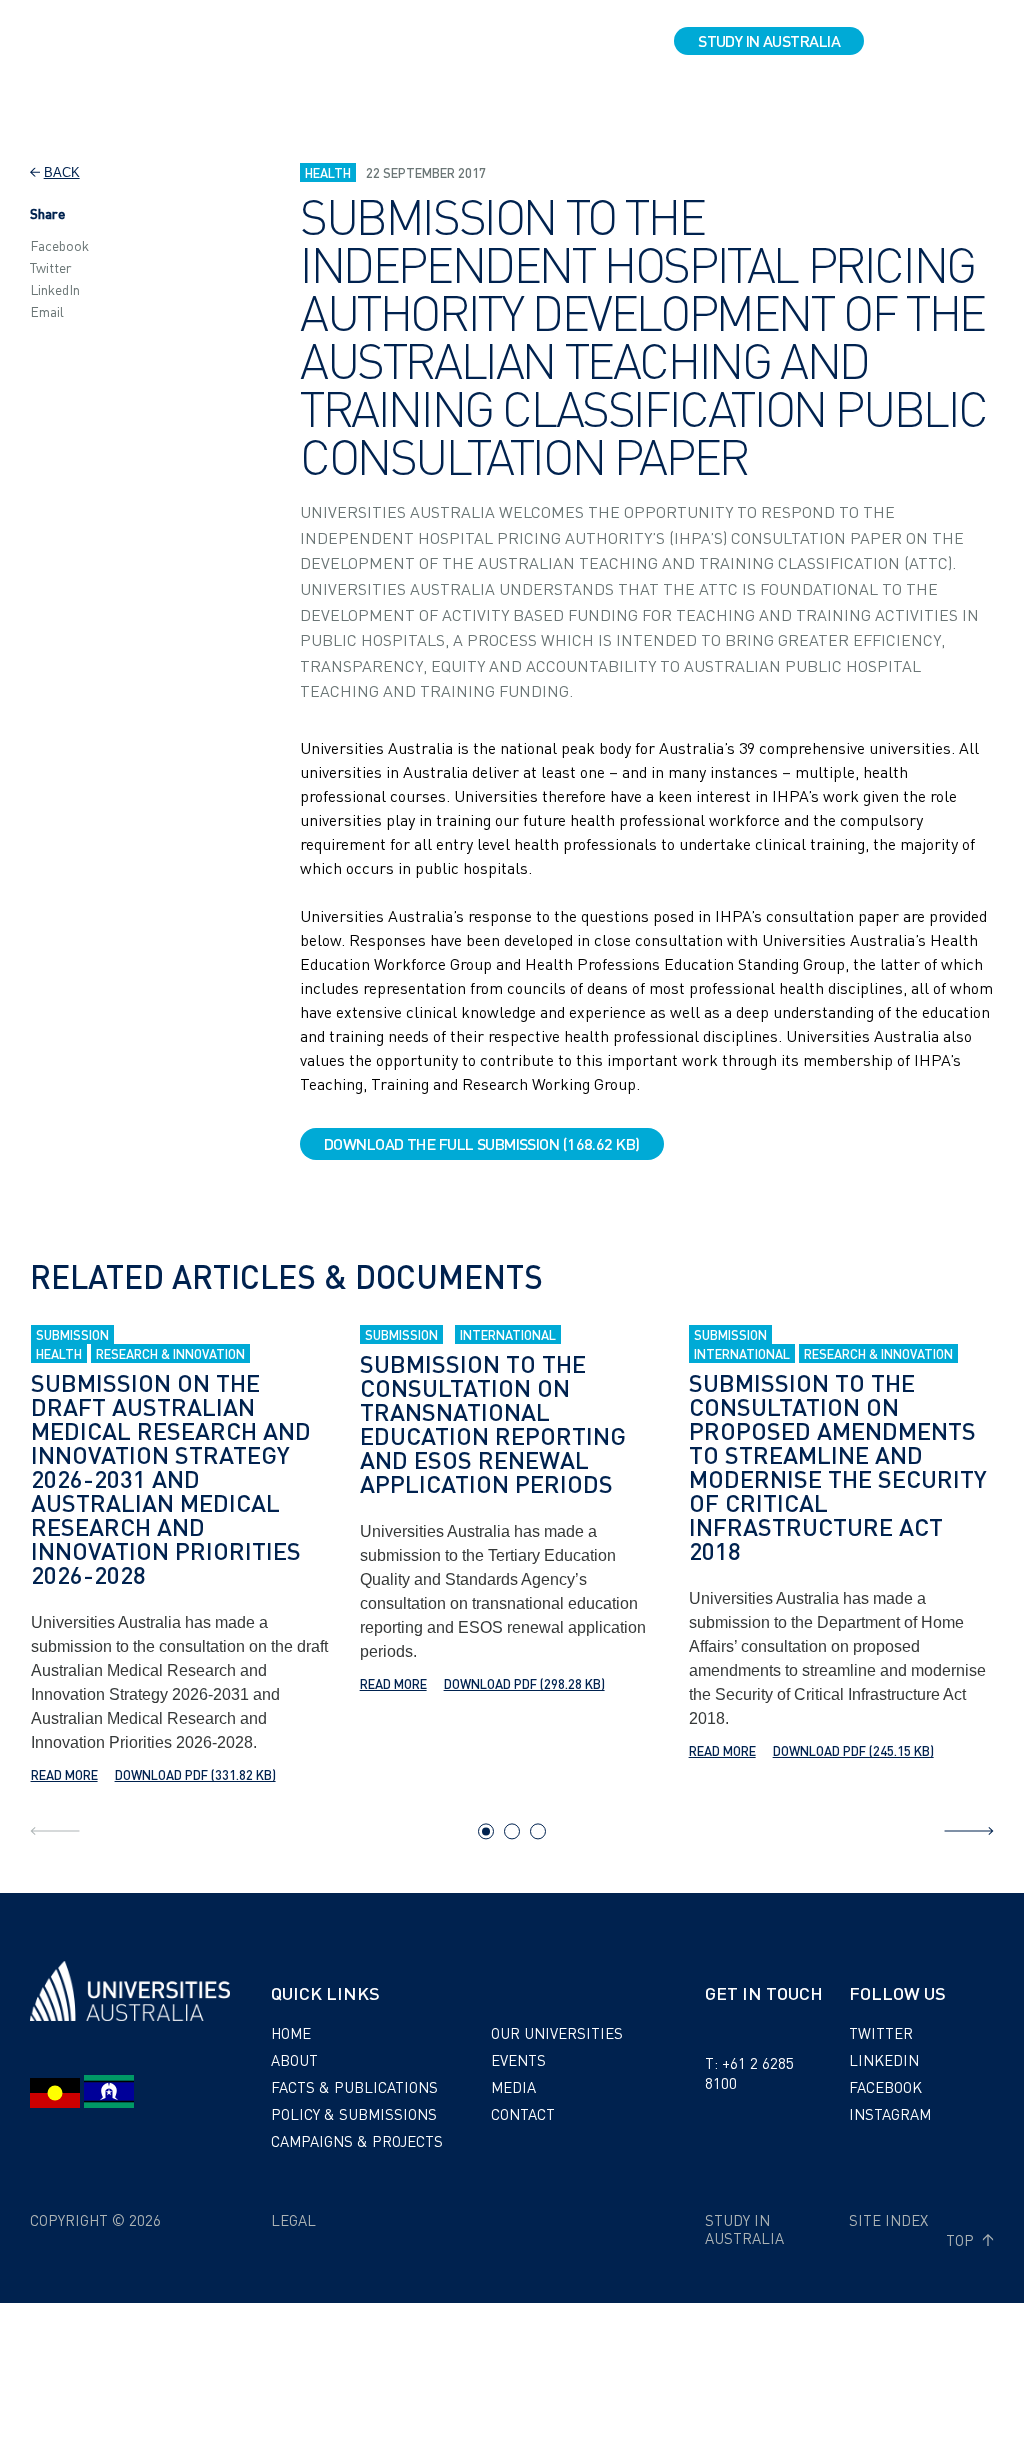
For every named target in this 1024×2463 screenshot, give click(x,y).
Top (962, 2240)
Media (513, 2087)
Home (291, 2033)
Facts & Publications (354, 2087)
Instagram (890, 2114)
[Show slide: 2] (512, 1831)
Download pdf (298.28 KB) (524, 1683)
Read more (64, 1774)
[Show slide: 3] (538, 1831)
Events (518, 2060)
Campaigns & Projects (357, 2141)
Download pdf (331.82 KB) (195, 1774)
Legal (293, 2220)
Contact (523, 2114)
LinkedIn (55, 289)
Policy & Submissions (354, 2114)
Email (47, 311)
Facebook (59, 245)
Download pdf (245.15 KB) (853, 1750)
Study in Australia (769, 40)
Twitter (51, 267)
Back (62, 172)
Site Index (888, 2220)
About (294, 2060)
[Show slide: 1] (486, 1831)
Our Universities (557, 2033)
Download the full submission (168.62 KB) (482, 1143)
